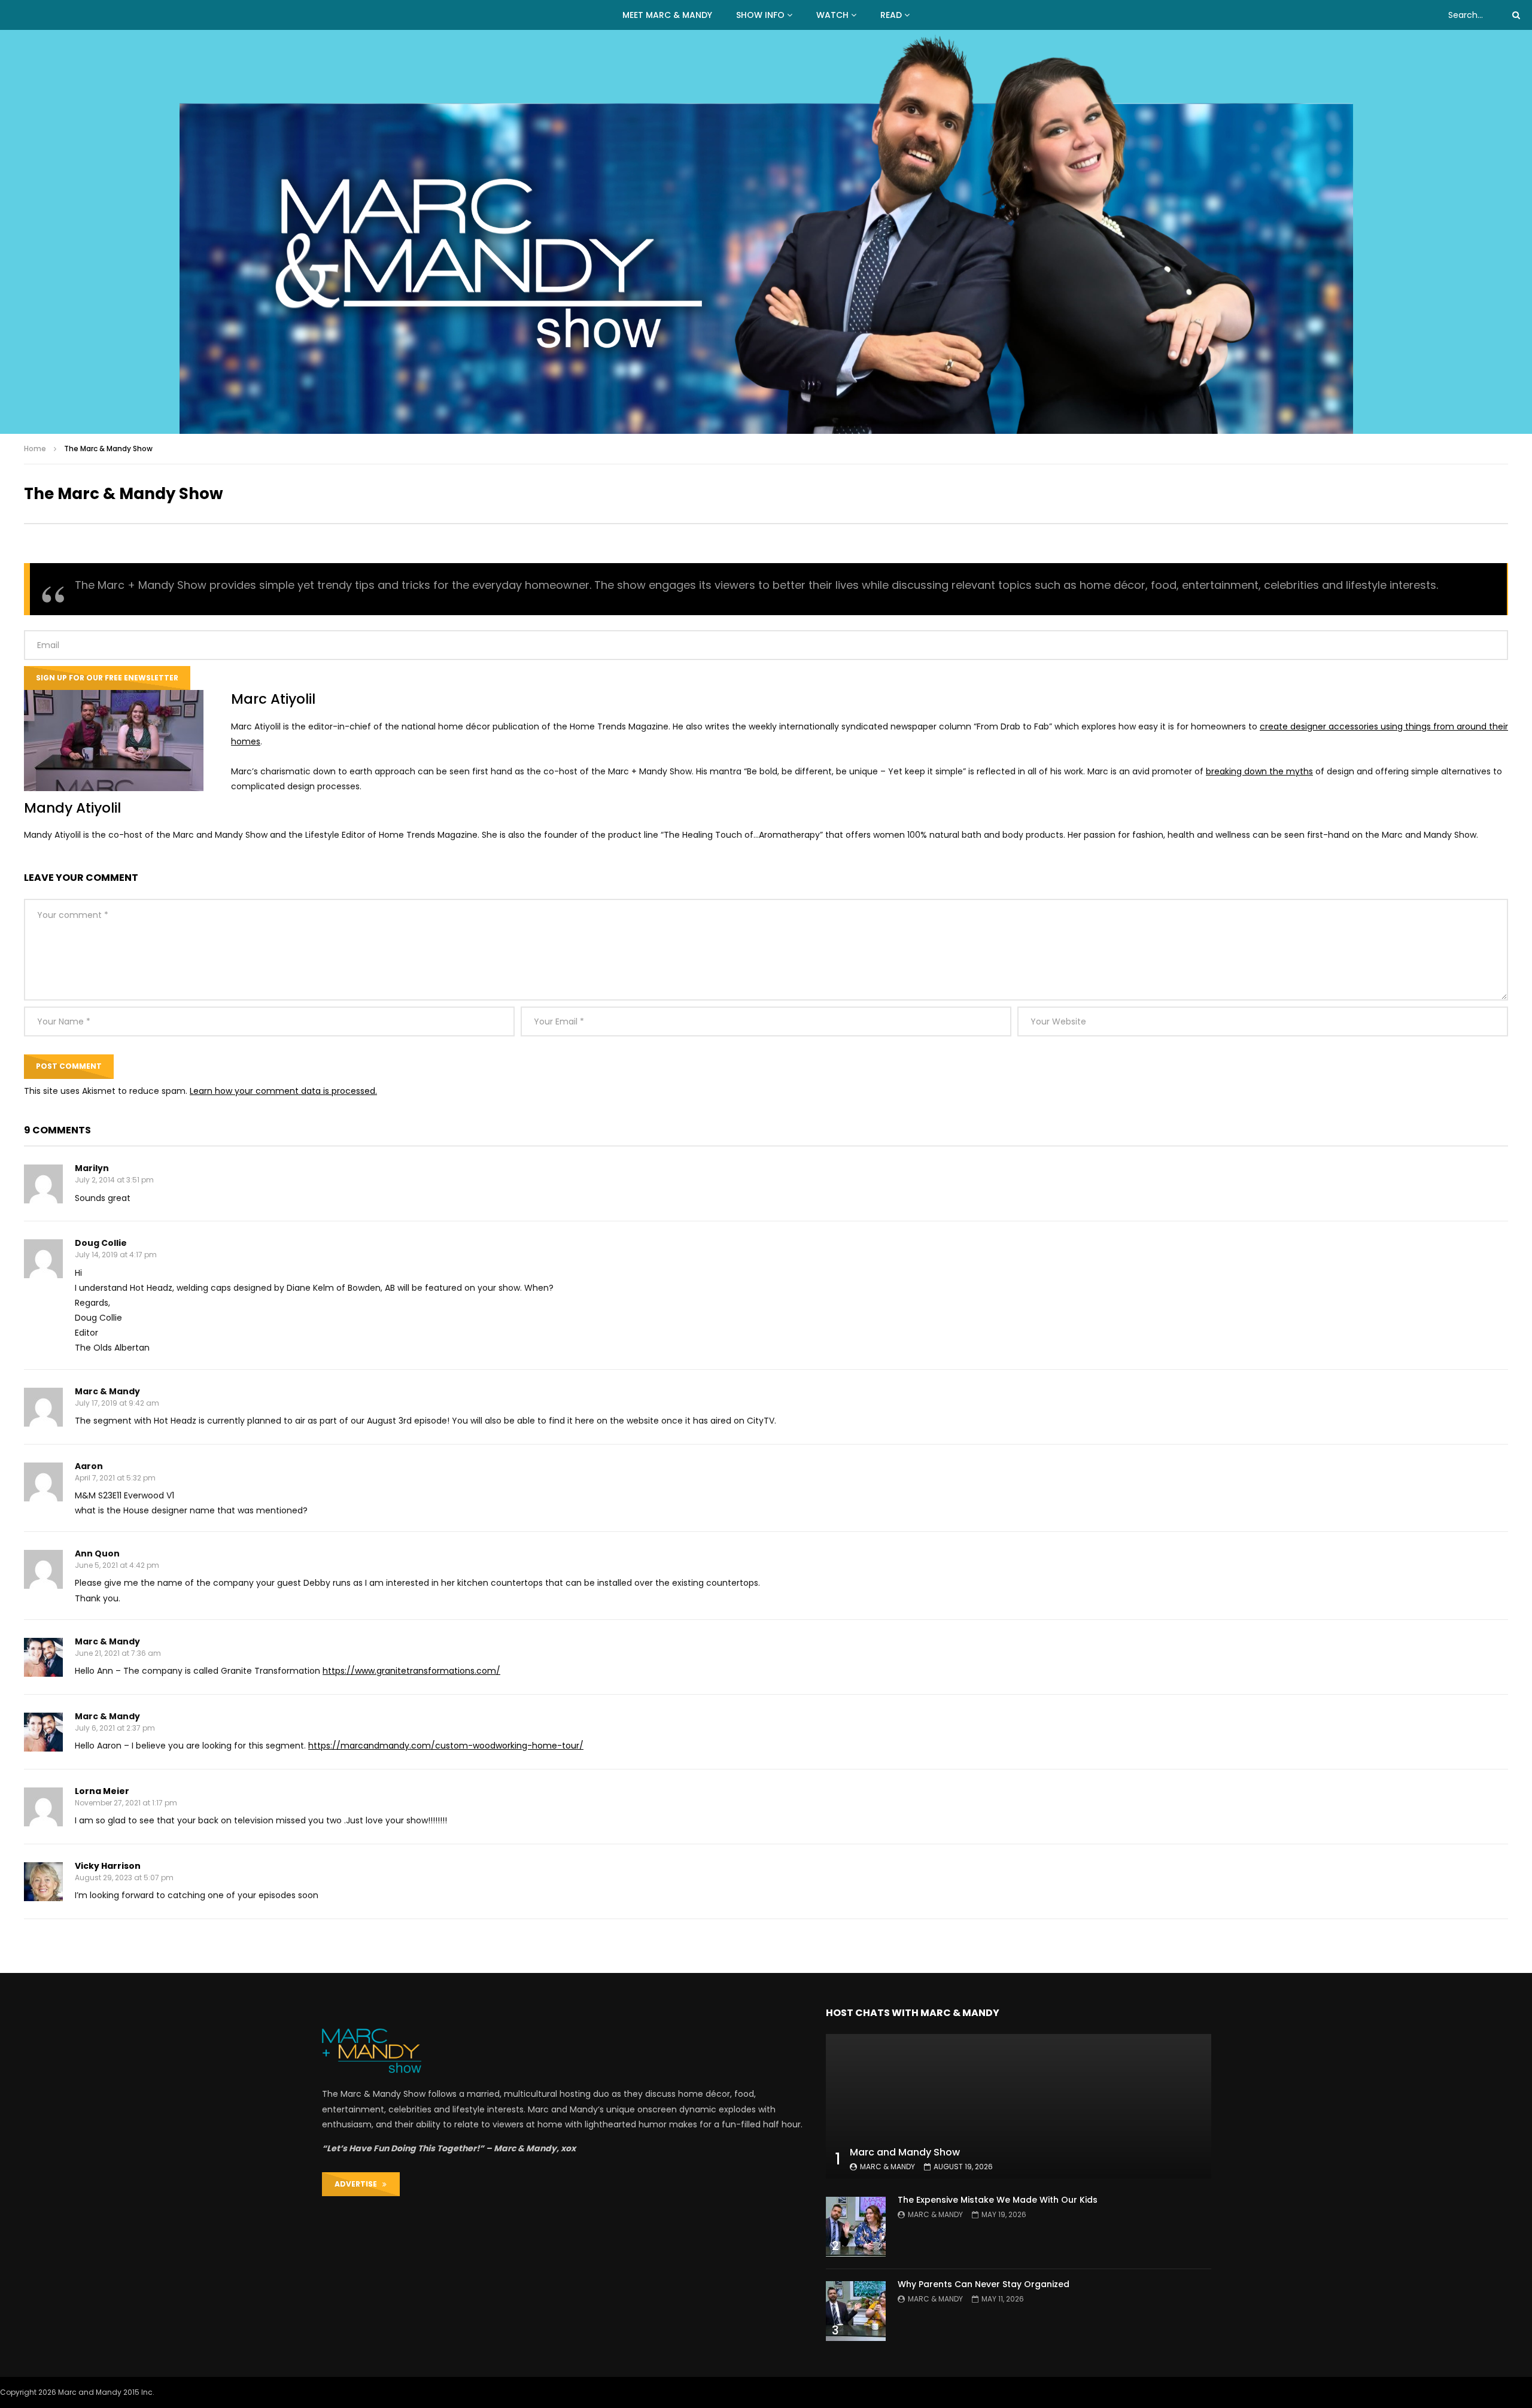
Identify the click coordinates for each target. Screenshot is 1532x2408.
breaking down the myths (1259, 771)
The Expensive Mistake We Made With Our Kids (998, 2200)
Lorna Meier (102, 1791)
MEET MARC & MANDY (667, 15)
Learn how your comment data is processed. (283, 1091)
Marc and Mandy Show (905, 2152)
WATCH (832, 15)
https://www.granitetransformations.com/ (411, 1671)
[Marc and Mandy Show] (766, 232)
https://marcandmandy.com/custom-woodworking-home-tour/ (446, 1746)
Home (35, 449)
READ (891, 15)
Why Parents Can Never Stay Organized (984, 2284)
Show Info (760, 15)
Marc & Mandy (887, 2167)
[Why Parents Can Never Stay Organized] (856, 2311)
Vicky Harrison (108, 1866)
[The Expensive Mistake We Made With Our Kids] (856, 2227)
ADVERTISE (358, 2184)
